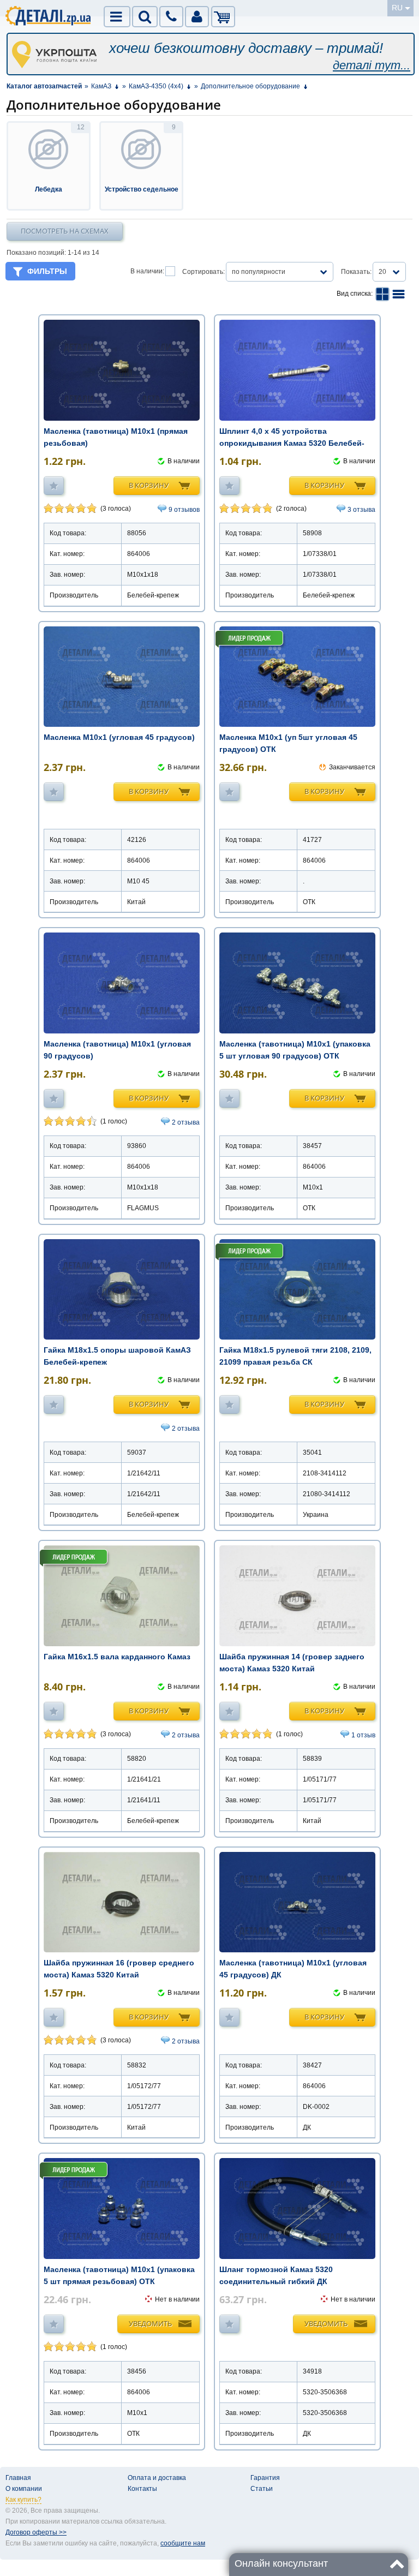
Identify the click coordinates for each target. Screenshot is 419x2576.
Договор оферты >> (36, 2532)
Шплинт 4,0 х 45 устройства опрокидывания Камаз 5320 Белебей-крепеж (292, 443)
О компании (24, 2489)
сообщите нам (183, 2543)
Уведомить (150, 2323)
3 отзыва (361, 510)
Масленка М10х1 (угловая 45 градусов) (119, 737)
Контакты (142, 2489)
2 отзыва (186, 1122)
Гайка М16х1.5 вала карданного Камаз (117, 1657)
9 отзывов (184, 510)
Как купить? (23, 2500)
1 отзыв (363, 1735)
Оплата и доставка (157, 2478)
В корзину (149, 485)
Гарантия (265, 2478)
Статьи (262, 2489)
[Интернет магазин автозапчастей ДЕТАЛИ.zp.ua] (49, 17)
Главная (18, 2478)
